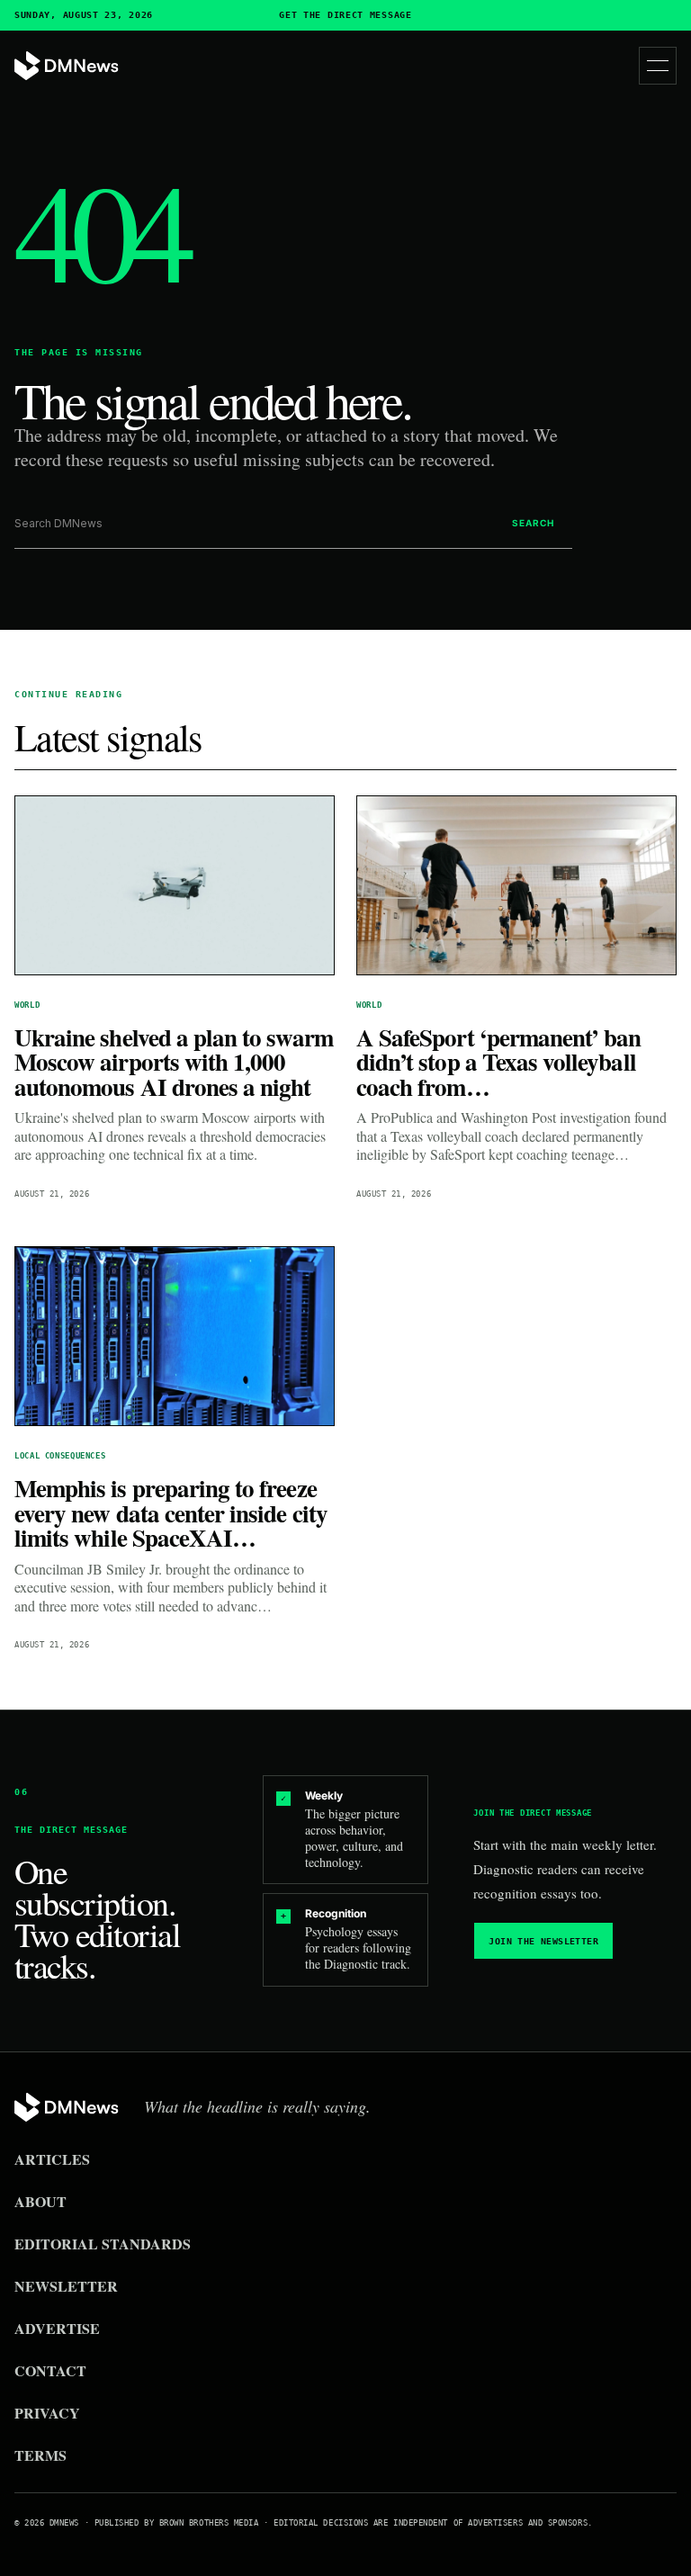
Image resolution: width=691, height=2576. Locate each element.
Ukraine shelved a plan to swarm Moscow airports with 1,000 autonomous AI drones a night (174, 1062)
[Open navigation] (658, 66)
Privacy (47, 2413)
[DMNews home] (67, 66)
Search (533, 523)
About (40, 2201)
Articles (52, 2159)
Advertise (57, 2328)
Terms (40, 2455)
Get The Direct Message (345, 15)
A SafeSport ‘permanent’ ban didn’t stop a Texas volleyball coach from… (499, 1062)
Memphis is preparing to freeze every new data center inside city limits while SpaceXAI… (171, 1512)
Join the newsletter (543, 1941)
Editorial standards (103, 2244)
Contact (50, 2370)
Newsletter (66, 2286)
